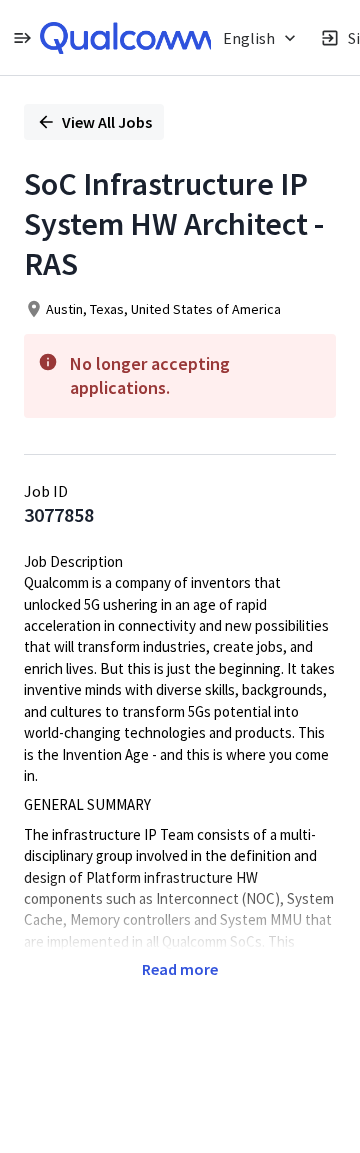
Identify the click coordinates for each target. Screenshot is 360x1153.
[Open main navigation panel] (22, 37)
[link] (127, 38)
